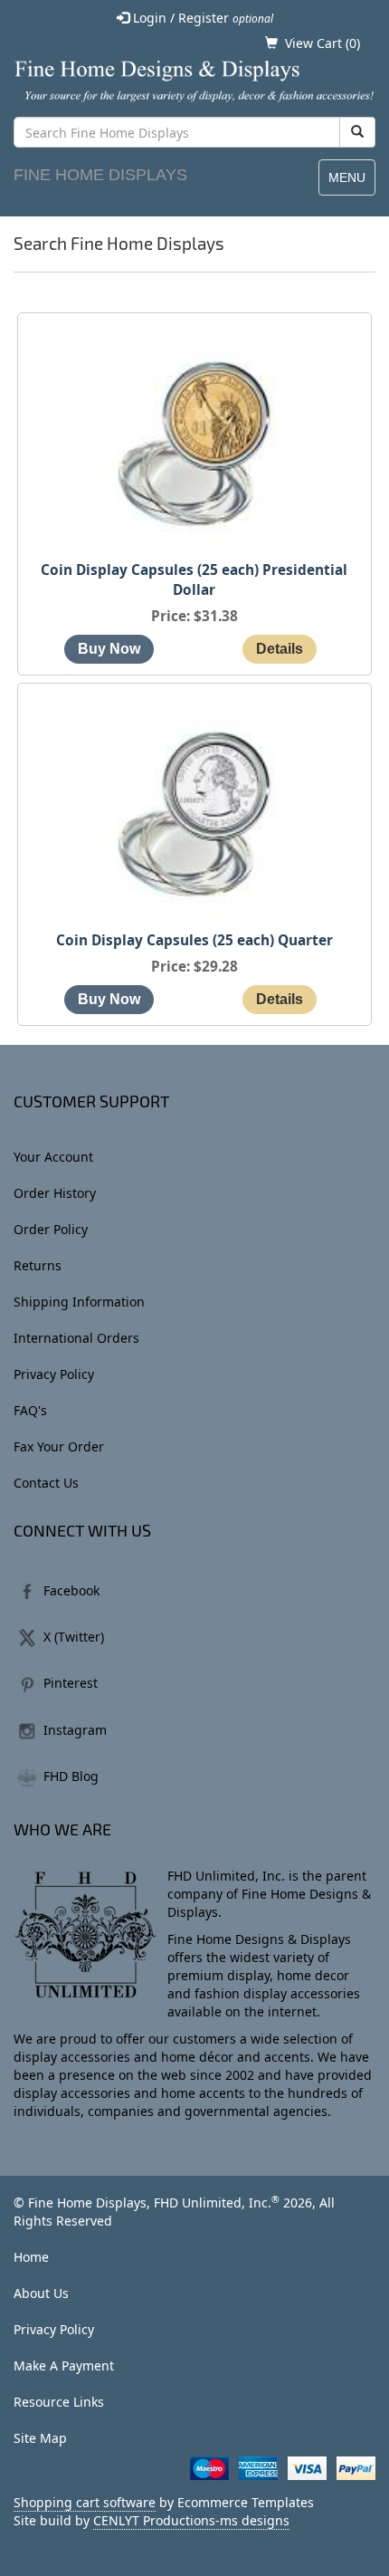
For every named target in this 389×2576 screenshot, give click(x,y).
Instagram (75, 1730)
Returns (38, 1265)
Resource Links (59, 2402)
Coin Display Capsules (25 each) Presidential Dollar (194, 580)
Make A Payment (64, 2365)
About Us (41, 2293)
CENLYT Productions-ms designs (191, 2520)
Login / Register (201, 18)
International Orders (76, 1338)
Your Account (53, 1157)
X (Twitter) (74, 1637)
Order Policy (51, 1229)
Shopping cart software (85, 2502)
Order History (55, 1193)
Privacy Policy (54, 1374)
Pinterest (71, 1683)
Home (31, 2257)
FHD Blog (71, 1776)
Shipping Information (79, 1302)
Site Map (40, 2438)
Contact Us (46, 1483)
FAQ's (30, 1410)
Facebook (71, 1590)
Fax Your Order (59, 1446)
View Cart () (323, 43)
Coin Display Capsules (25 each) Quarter (194, 940)
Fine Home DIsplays (100, 175)
